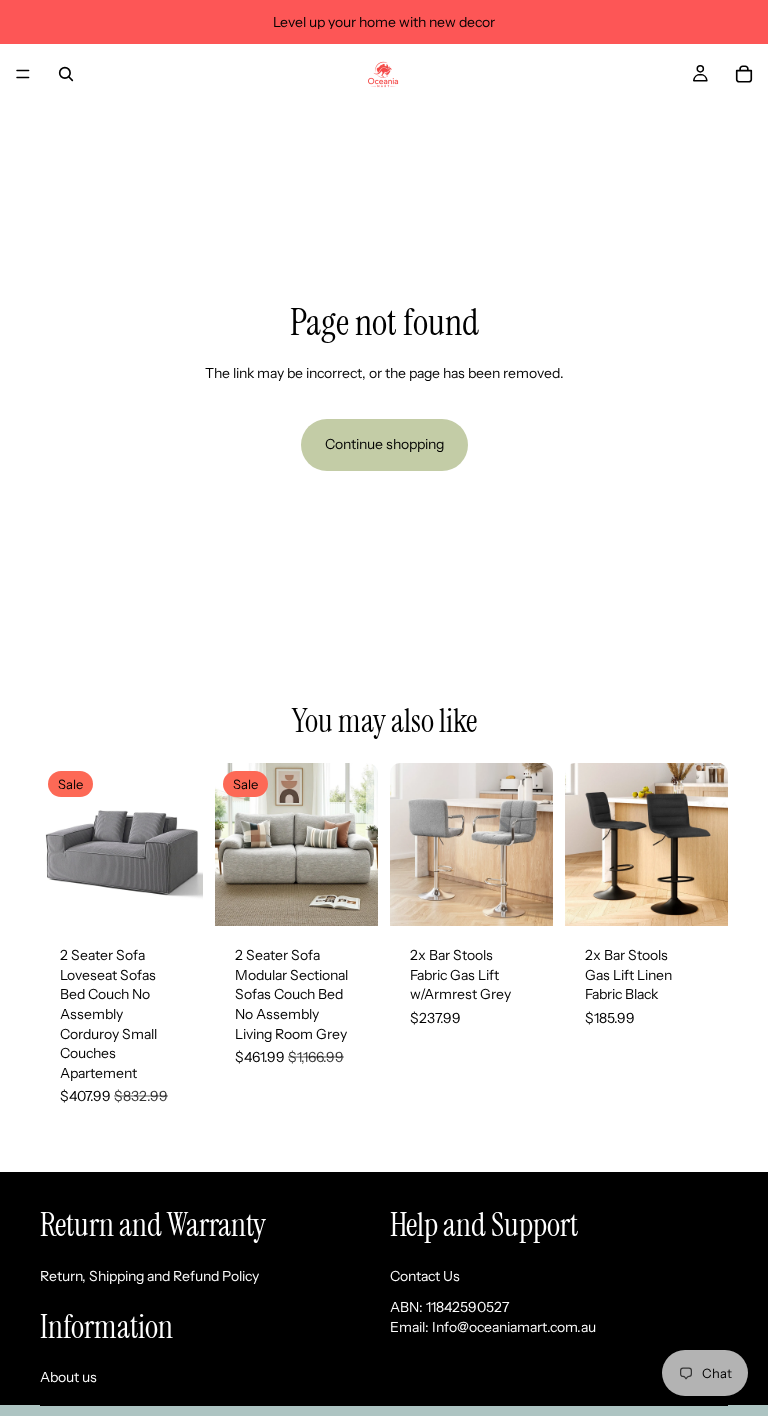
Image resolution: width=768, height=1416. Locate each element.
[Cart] (744, 74)
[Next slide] (181, 845)
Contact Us (425, 1275)
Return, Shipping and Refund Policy (149, 1275)
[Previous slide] (62, 845)
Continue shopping (384, 444)
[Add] (172, 895)
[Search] (66, 74)
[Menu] (23, 74)
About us (68, 1377)
